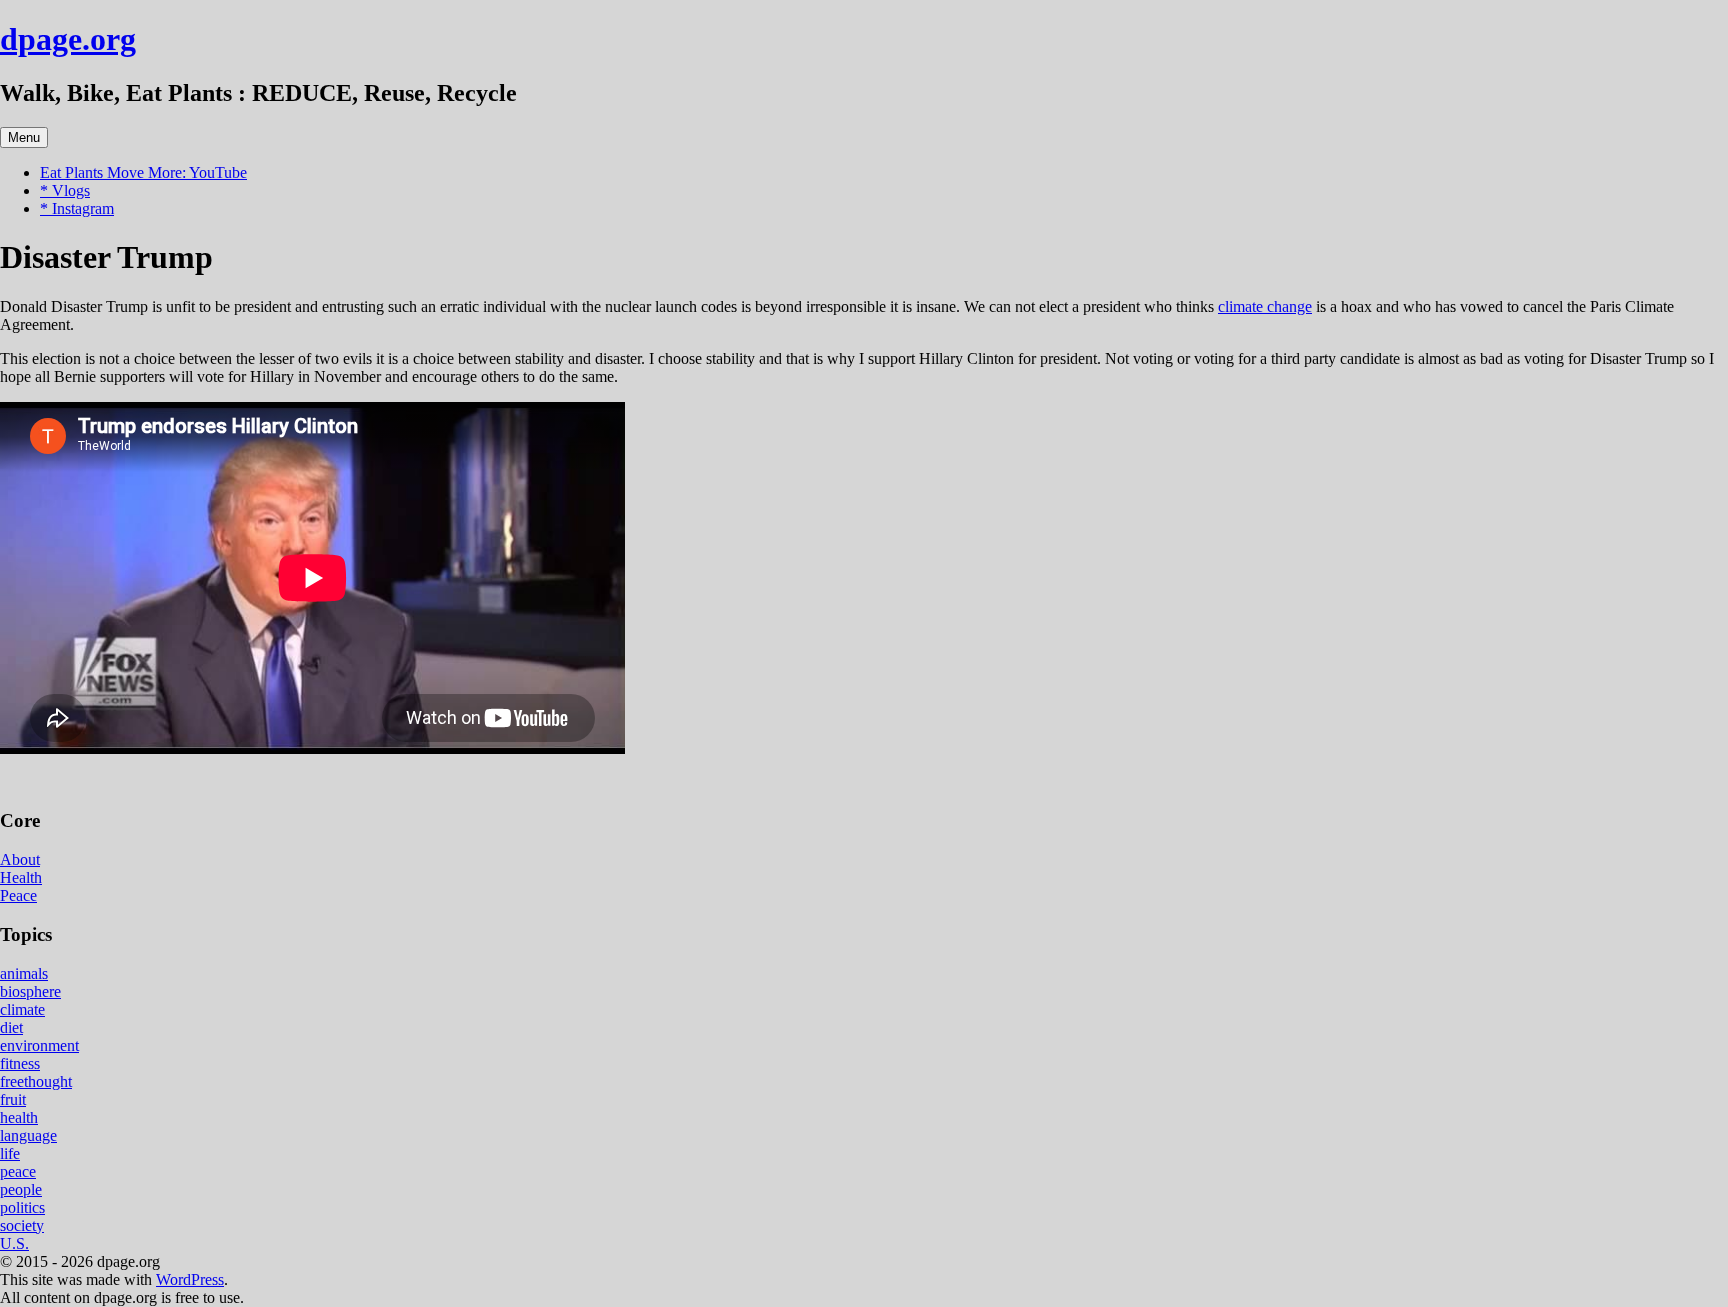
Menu (24, 137)
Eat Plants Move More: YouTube (143, 172)
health (19, 1117)
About (20, 859)
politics (22, 1207)
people (21, 1189)
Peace (18, 895)
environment (39, 1045)
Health (21, 877)
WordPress (190, 1279)
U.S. (14, 1243)
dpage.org (68, 39)
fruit (13, 1099)
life (10, 1153)
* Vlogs (65, 190)
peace (18, 1171)
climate (22, 1009)
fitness (20, 1063)
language (28, 1135)
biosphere (30, 991)
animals (24, 973)
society (22, 1225)
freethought (36, 1081)
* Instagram (77, 208)
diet (11, 1027)
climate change (1265, 306)
